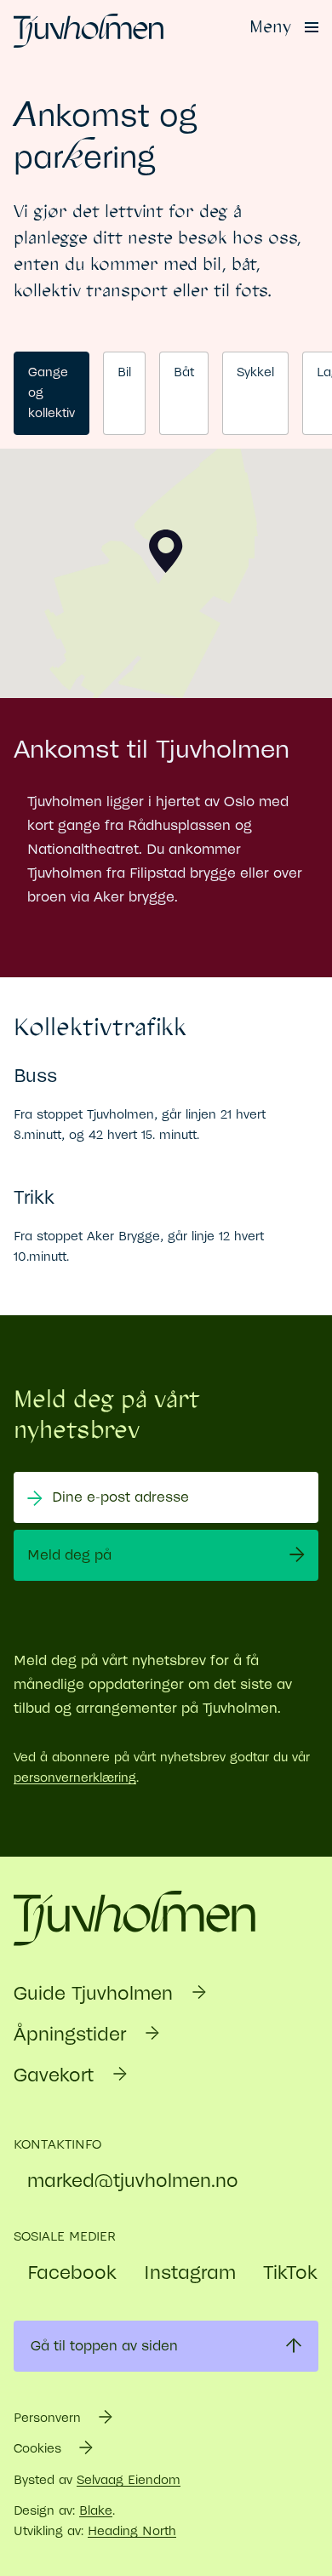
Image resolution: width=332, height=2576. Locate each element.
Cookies (40, 2449)
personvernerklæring (75, 1778)
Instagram (190, 2273)
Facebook (72, 2273)
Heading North (132, 2531)
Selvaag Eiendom (129, 2480)
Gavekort (57, 2075)
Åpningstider (73, 2034)
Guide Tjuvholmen (96, 1993)
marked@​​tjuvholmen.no (133, 2181)
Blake (96, 2511)
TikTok (290, 2273)
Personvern (49, 2418)
